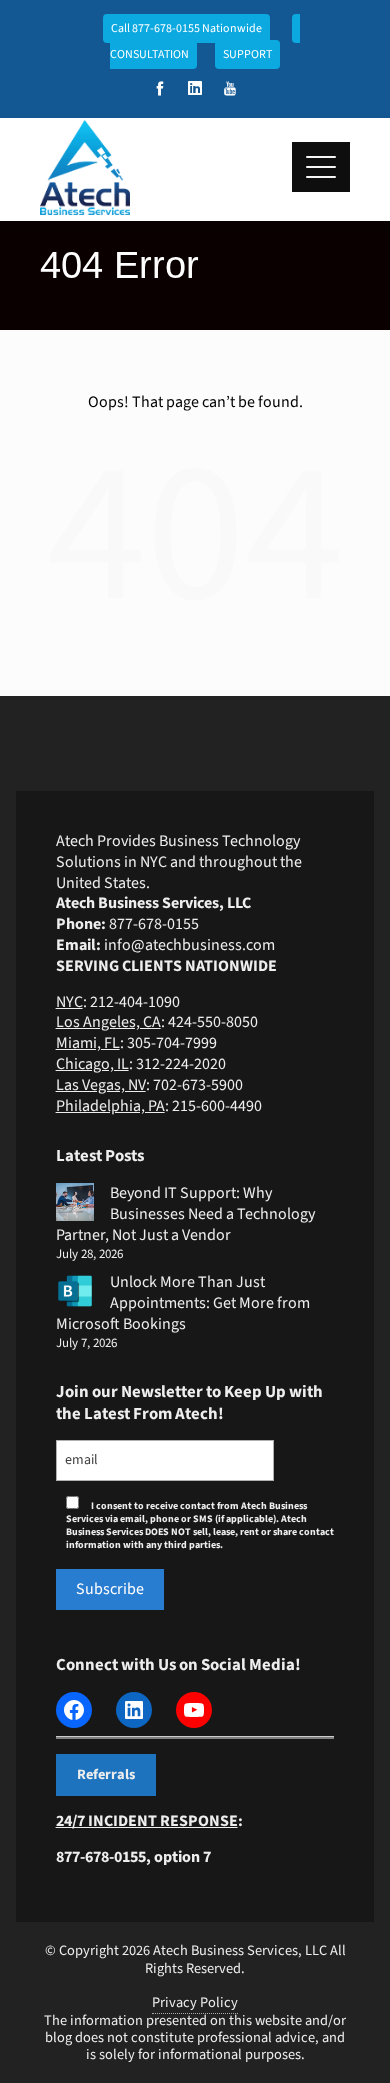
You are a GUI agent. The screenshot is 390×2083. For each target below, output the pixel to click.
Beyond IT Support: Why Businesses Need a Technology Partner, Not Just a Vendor (185, 1214)
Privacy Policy (195, 2002)
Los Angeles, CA (108, 1022)
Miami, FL (88, 1043)
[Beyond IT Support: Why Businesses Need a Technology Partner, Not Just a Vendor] (75, 1202)
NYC (69, 1002)
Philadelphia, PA (110, 1106)
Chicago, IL (92, 1064)
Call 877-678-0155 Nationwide (186, 28)
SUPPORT (247, 54)
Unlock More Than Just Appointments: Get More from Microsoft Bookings (183, 1303)
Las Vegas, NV (101, 1085)
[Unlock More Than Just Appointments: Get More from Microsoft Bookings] (75, 1291)
